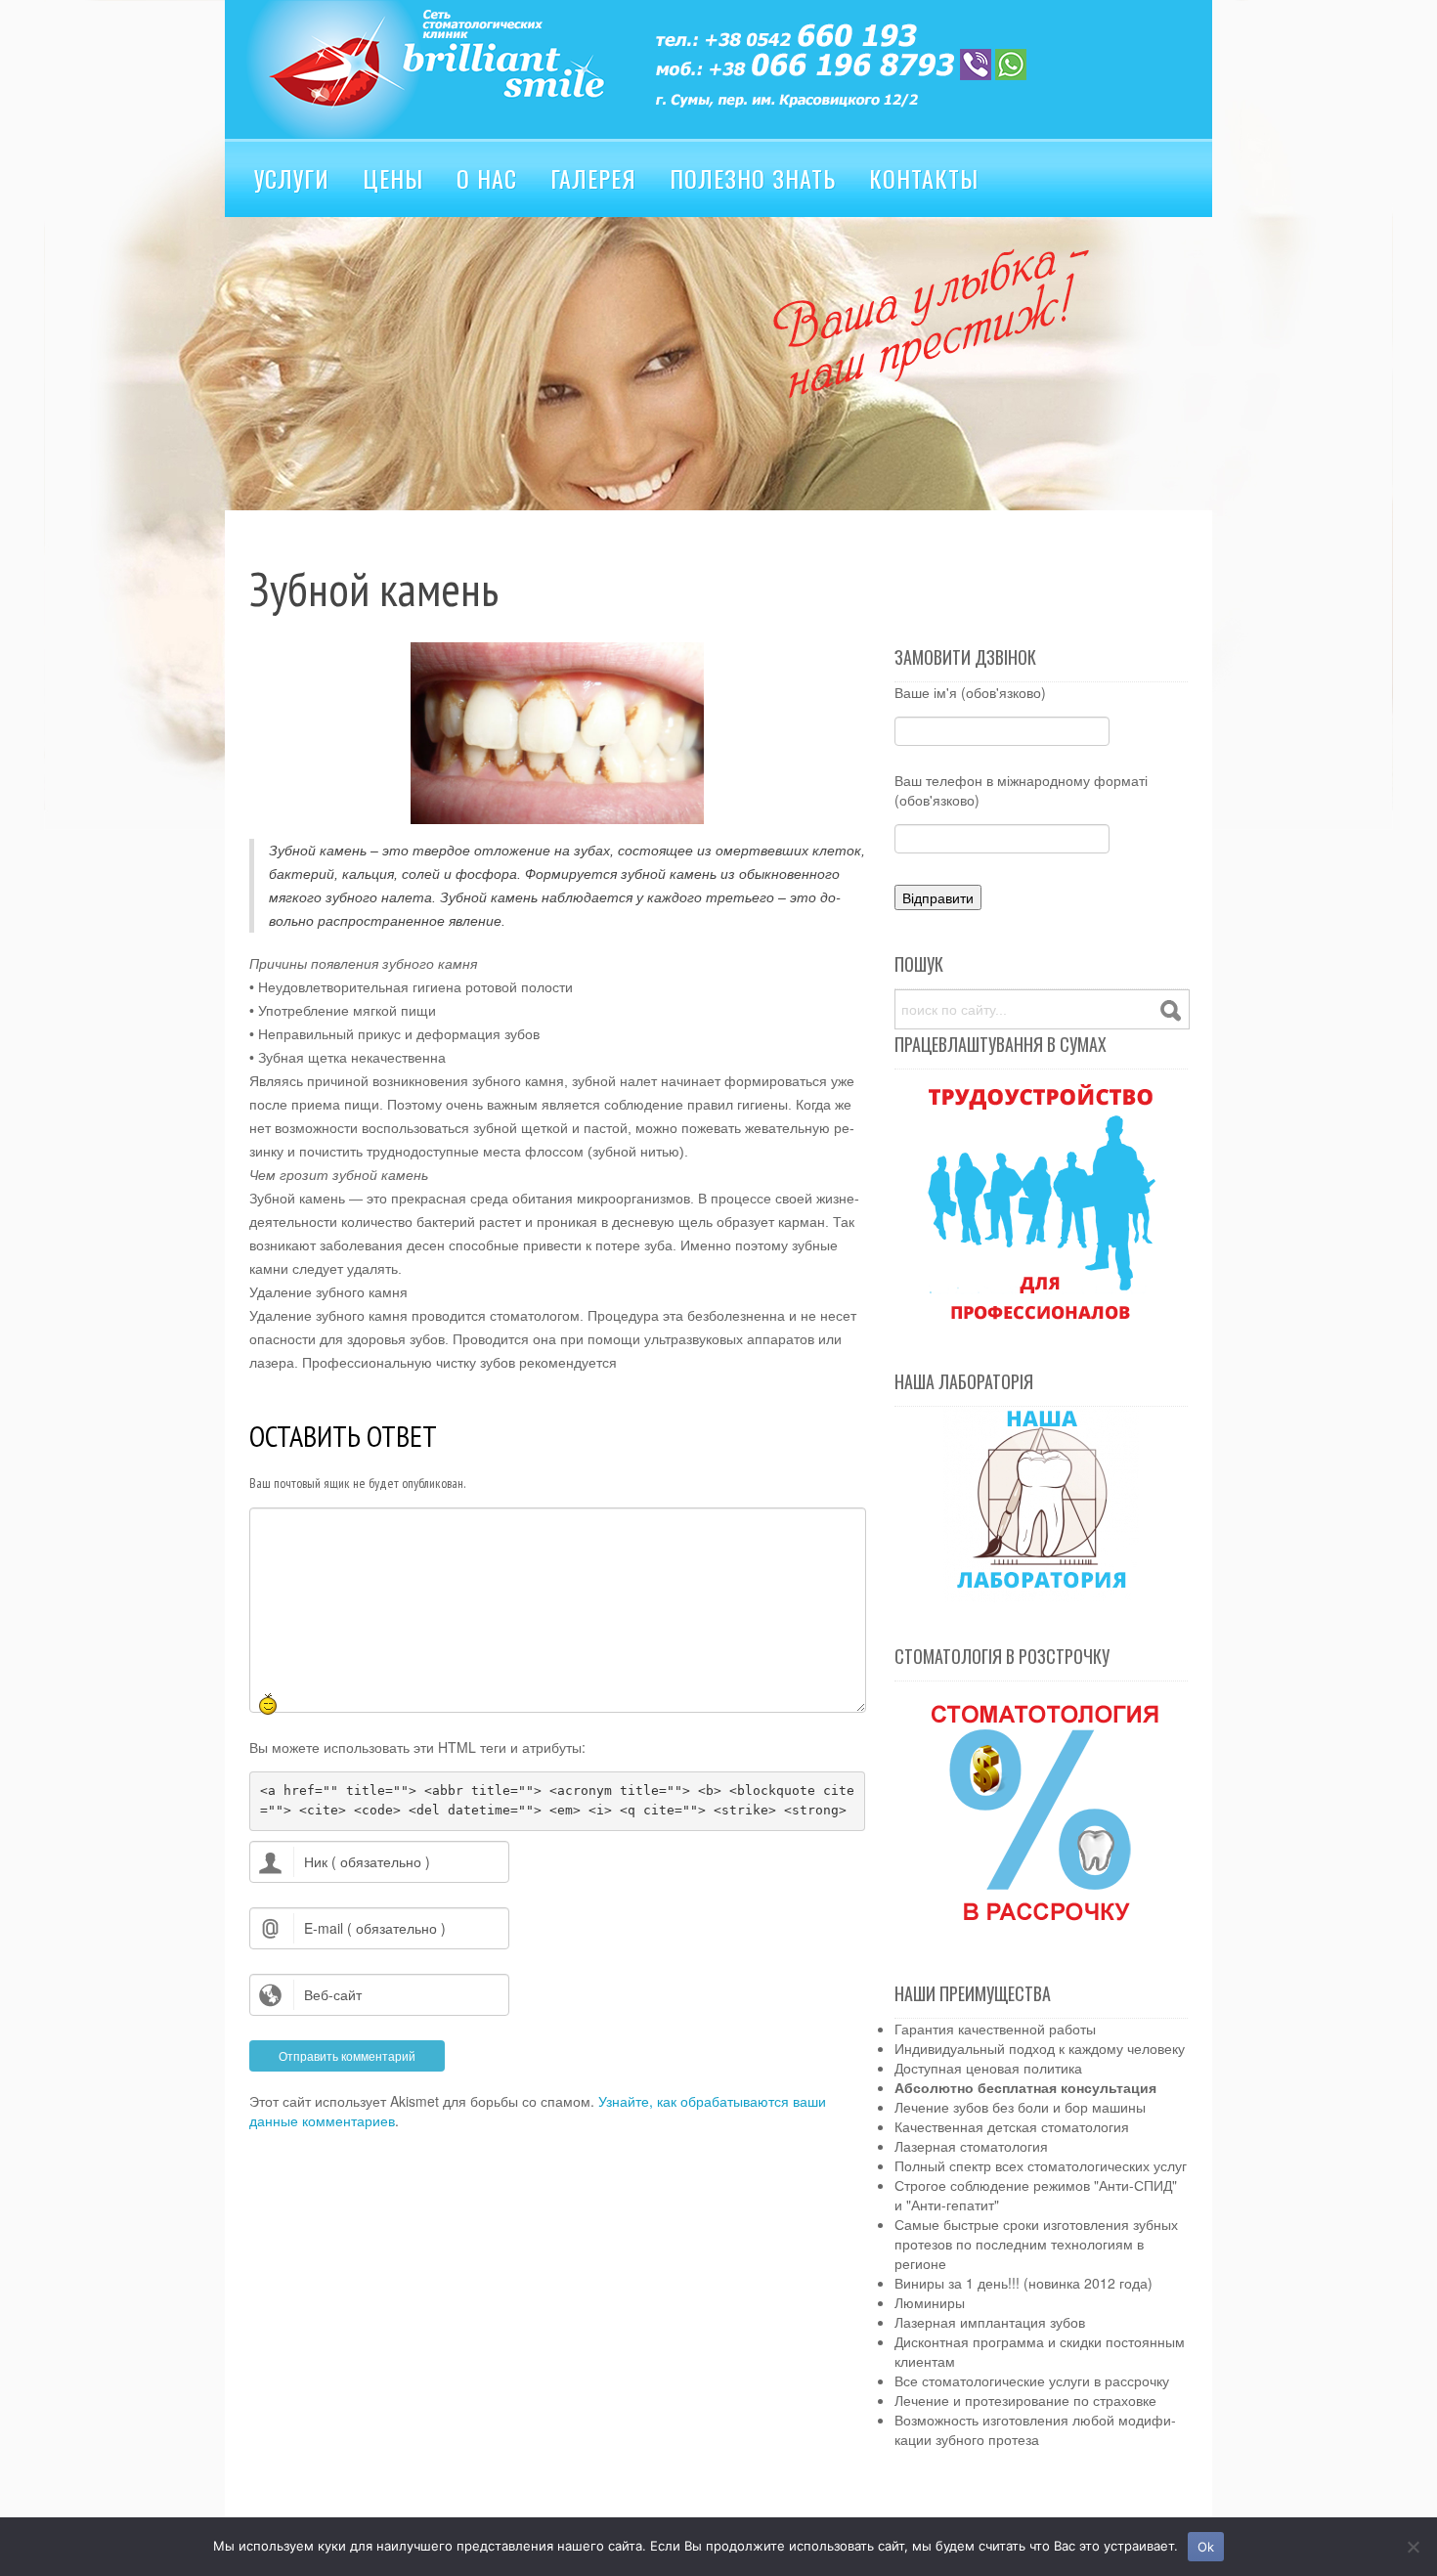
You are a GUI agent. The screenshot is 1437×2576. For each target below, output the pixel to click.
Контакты (924, 178)
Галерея (593, 178)
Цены (393, 178)
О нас (487, 178)
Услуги (292, 178)
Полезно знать (753, 178)
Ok (1206, 2547)
